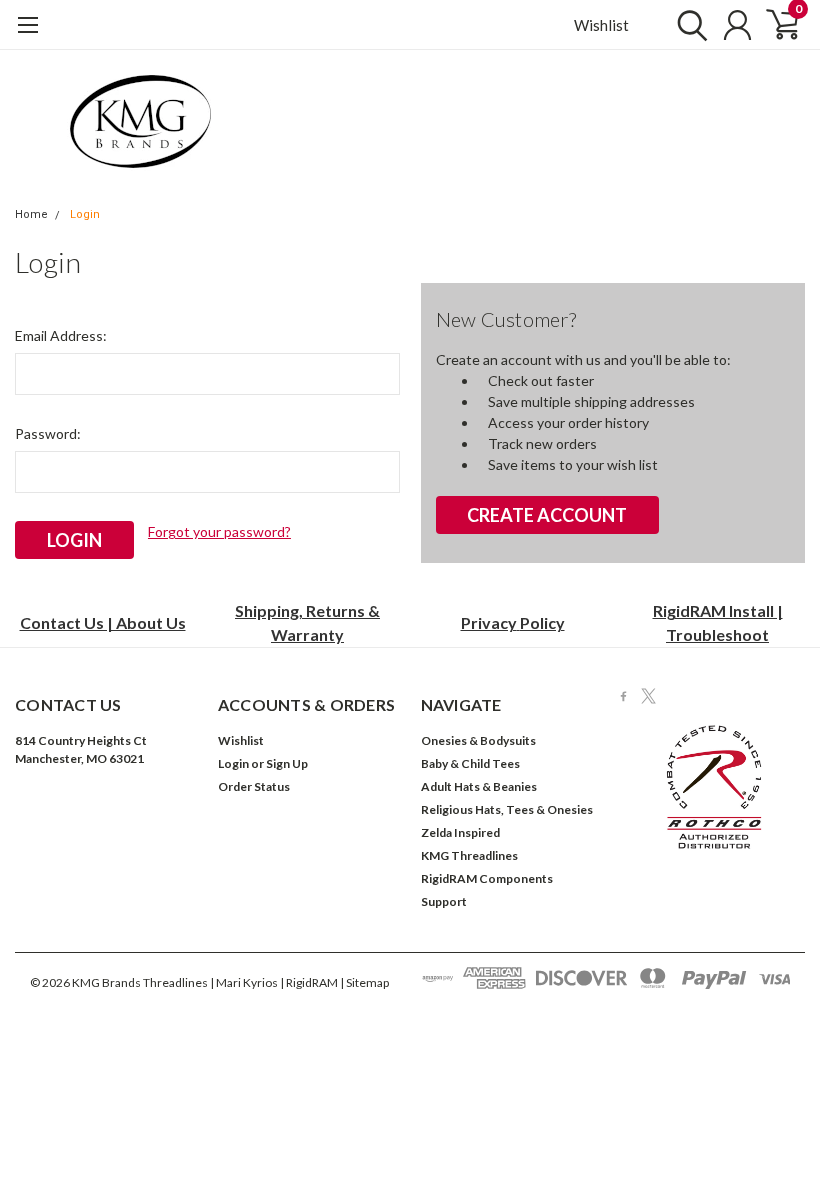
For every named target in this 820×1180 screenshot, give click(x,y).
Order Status (254, 786)
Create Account (547, 515)
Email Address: (61, 335)
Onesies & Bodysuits (478, 740)
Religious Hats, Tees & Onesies (507, 809)
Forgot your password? (219, 531)
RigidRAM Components (487, 878)
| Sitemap (364, 982)
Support (444, 901)
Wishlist (601, 25)
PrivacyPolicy (513, 622)
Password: (48, 433)
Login (85, 214)
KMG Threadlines (469, 855)
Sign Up (287, 763)
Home (31, 214)
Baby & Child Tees (470, 763)
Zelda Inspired (460, 832)
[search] (687, 25)
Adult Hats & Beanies (479, 786)
